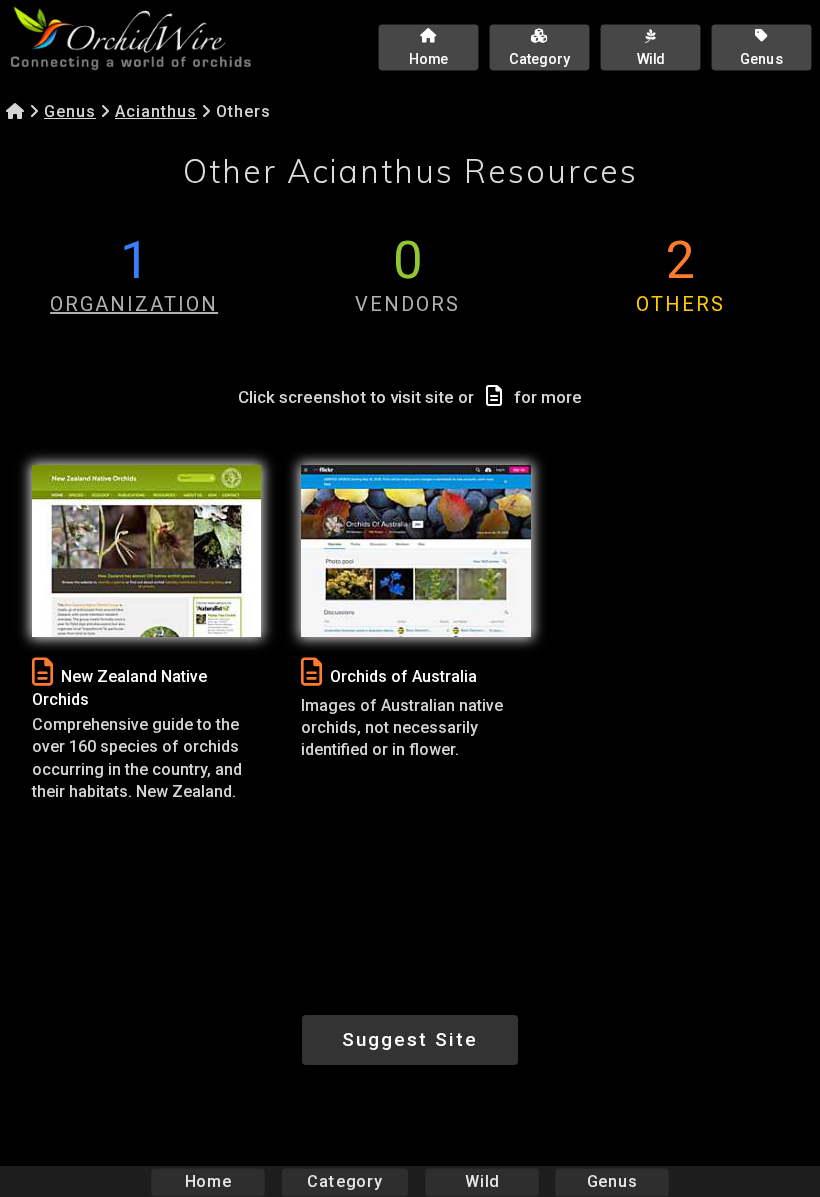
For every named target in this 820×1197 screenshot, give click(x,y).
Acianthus (156, 111)
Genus (70, 111)
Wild (482, 1181)
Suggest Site (410, 1039)
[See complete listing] (42, 672)
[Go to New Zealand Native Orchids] (146, 551)
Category (345, 1181)
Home (208, 1181)
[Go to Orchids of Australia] (415, 551)
